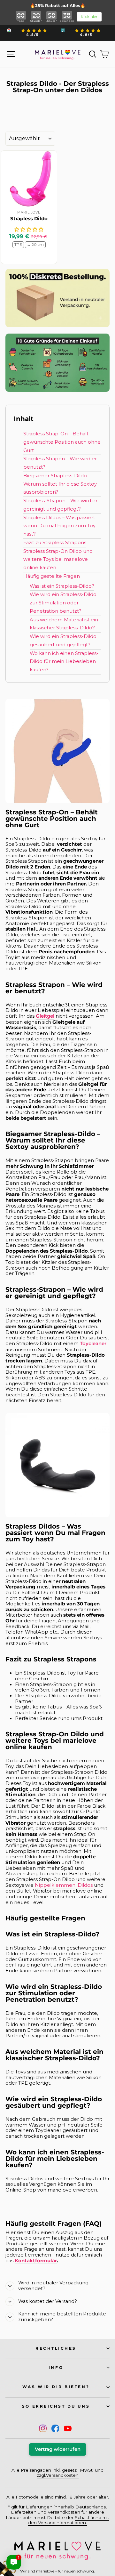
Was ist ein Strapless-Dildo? (62, 586)
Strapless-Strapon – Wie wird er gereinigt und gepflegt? (60, 505)
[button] (29, 230)
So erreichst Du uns (56, 2406)
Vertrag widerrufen (58, 2449)
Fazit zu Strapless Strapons (55, 543)
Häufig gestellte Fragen (52, 576)
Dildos (85, 1885)
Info (56, 2368)
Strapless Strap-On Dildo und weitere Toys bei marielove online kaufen (58, 560)
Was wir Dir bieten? (56, 2387)
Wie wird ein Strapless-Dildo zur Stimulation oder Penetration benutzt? (63, 603)
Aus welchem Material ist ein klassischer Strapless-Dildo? (64, 624)
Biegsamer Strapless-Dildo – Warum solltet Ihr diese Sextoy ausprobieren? (60, 484)
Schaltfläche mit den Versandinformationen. (69, 2520)
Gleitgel (45, 1016)
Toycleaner (93, 1344)
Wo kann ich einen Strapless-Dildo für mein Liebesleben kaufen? (64, 662)
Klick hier (89, 17)
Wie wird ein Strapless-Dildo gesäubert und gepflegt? (63, 641)
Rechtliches (56, 2348)
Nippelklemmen (55, 1885)
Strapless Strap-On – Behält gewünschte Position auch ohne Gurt (62, 442)
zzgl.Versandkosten (58, 2475)
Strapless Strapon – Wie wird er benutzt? (60, 463)
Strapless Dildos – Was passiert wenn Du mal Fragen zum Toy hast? (59, 526)
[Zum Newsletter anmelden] (29, 2547)
